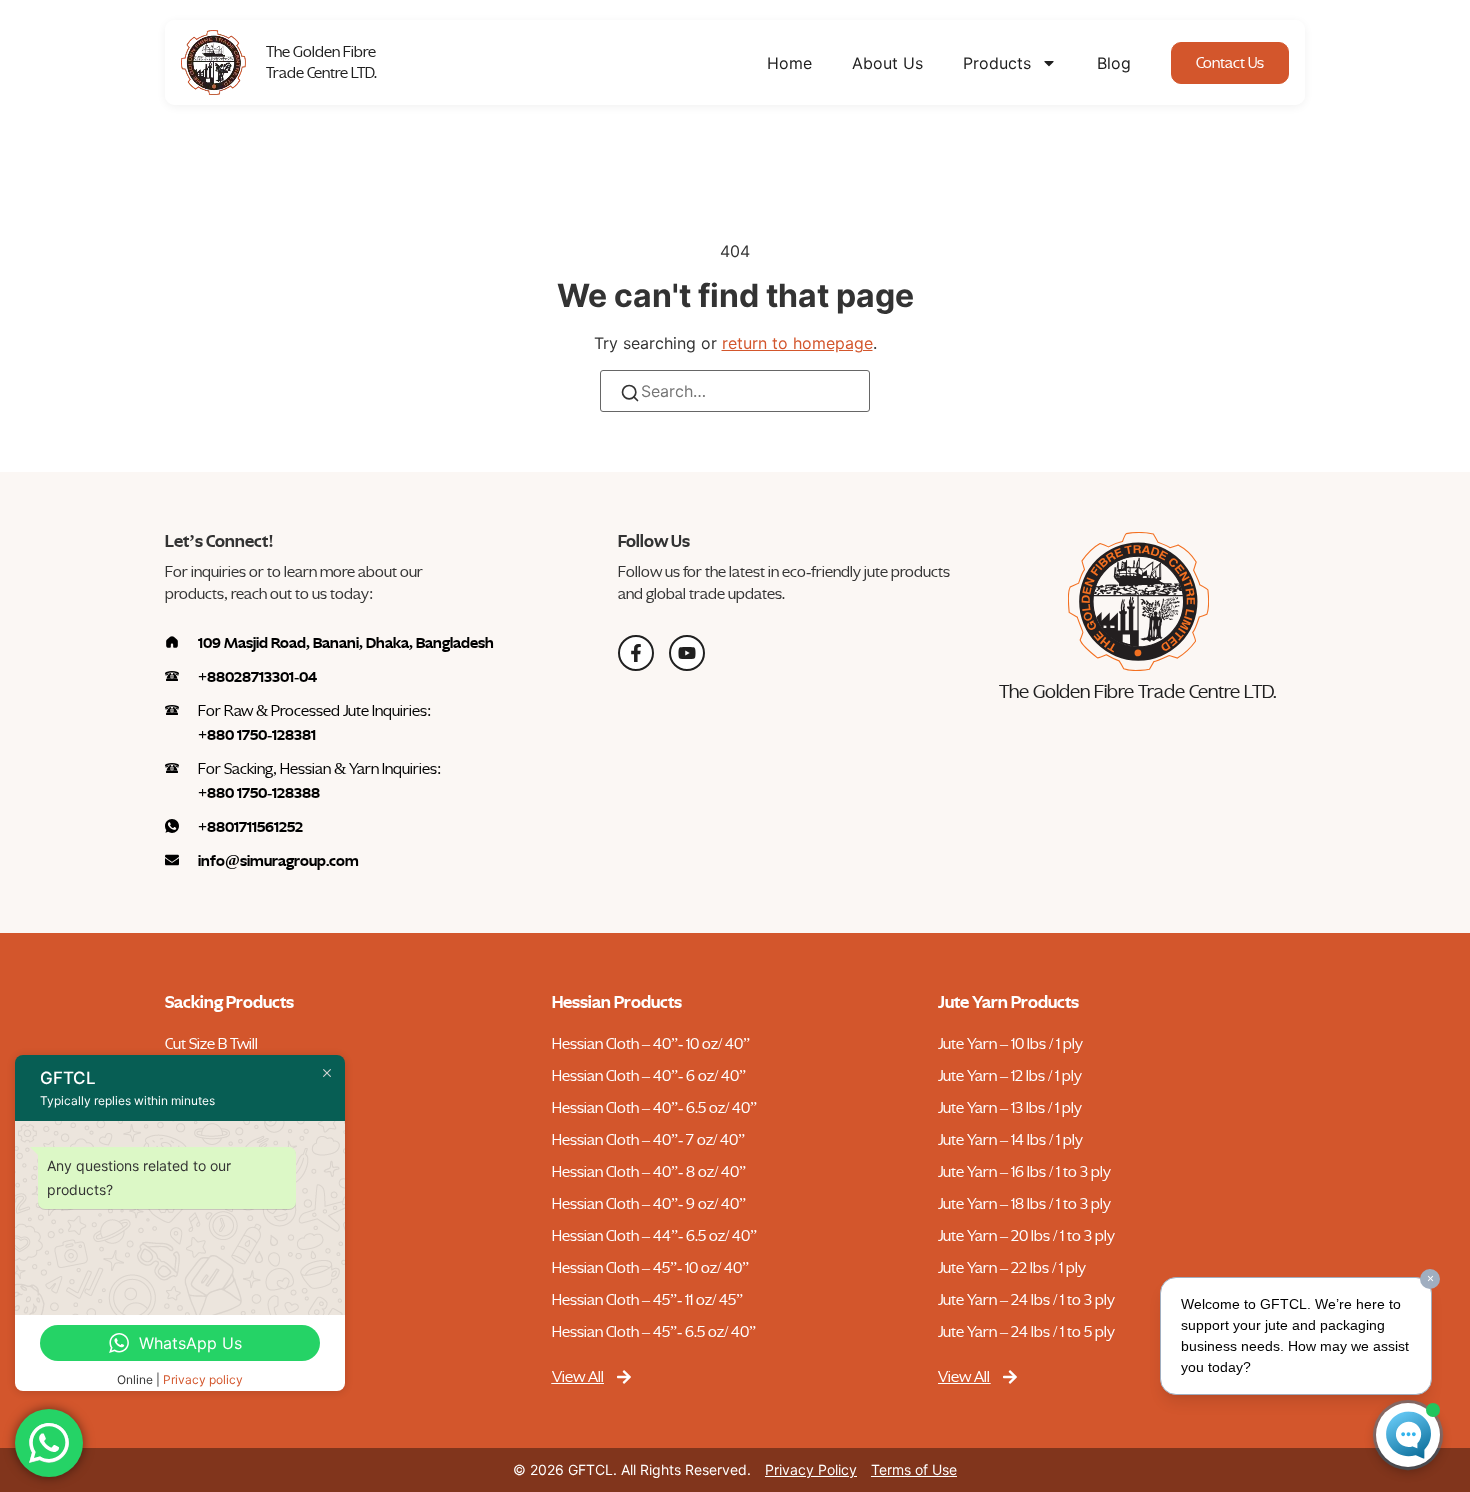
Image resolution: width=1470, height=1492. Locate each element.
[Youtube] (687, 653)
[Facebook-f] (636, 653)
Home (789, 63)
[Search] (630, 396)
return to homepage (797, 343)
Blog (1114, 63)
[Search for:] (735, 391)
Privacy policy (203, 1379)
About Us (887, 63)
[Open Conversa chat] (1408, 1435)
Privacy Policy (811, 1469)
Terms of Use (914, 1469)
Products (997, 63)
